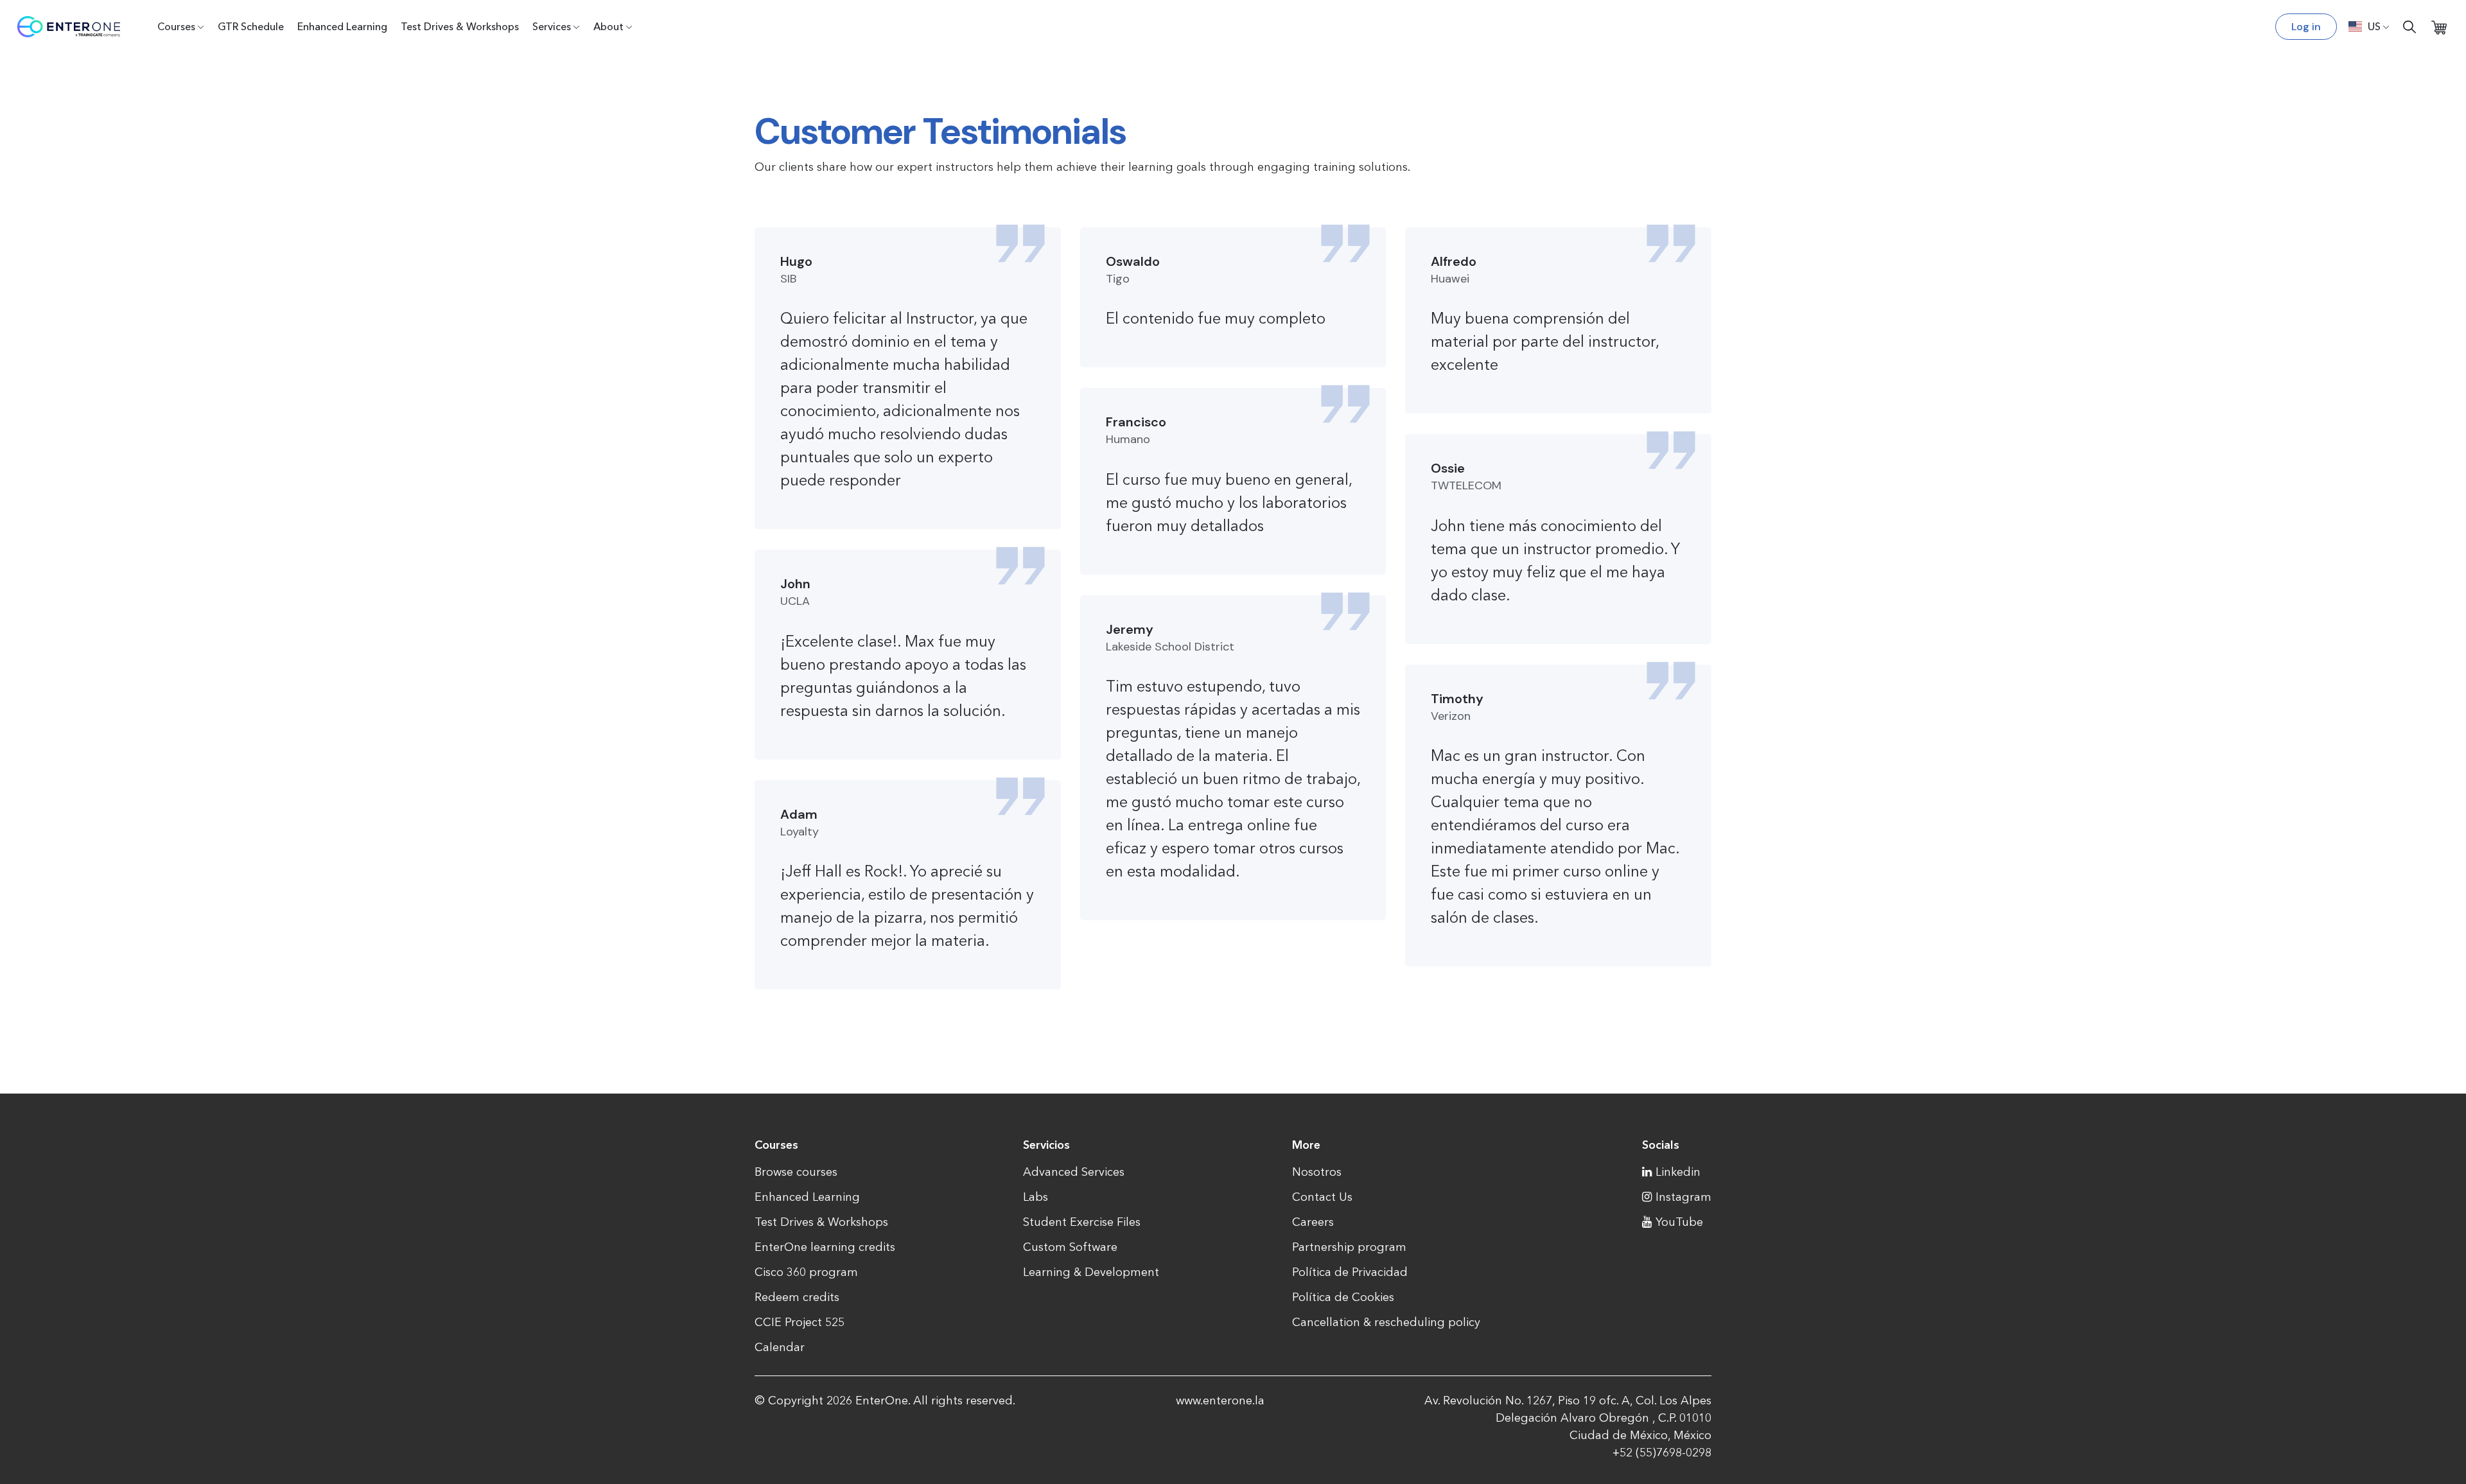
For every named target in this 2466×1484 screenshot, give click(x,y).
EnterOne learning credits (825, 1247)
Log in (2306, 27)
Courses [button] (176, 26)
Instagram (1683, 1197)
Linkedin (1678, 1172)
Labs (1036, 1197)
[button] (2369, 26)
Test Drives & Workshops (460, 26)
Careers (1313, 1222)
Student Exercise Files (1082, 1222)
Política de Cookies (1343, 1297)
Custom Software (1070, 1247)
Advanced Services (1074, 1172)
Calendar (780, 1347)
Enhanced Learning (342, 26)
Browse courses (796, 1172)
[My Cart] (2439, 27)
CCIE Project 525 (800, 1322)
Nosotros (1317, 1172)
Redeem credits (797, 1297)
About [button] (608, 26)
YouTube (1679, 1222)
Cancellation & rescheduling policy (1386, 1322)
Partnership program (1349, 1247)
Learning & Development (1091, 1272)
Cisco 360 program (806, 1272)
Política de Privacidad (1350, 1272)
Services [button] (552, 26)
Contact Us (1322, 1197)
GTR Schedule (251, 26)
